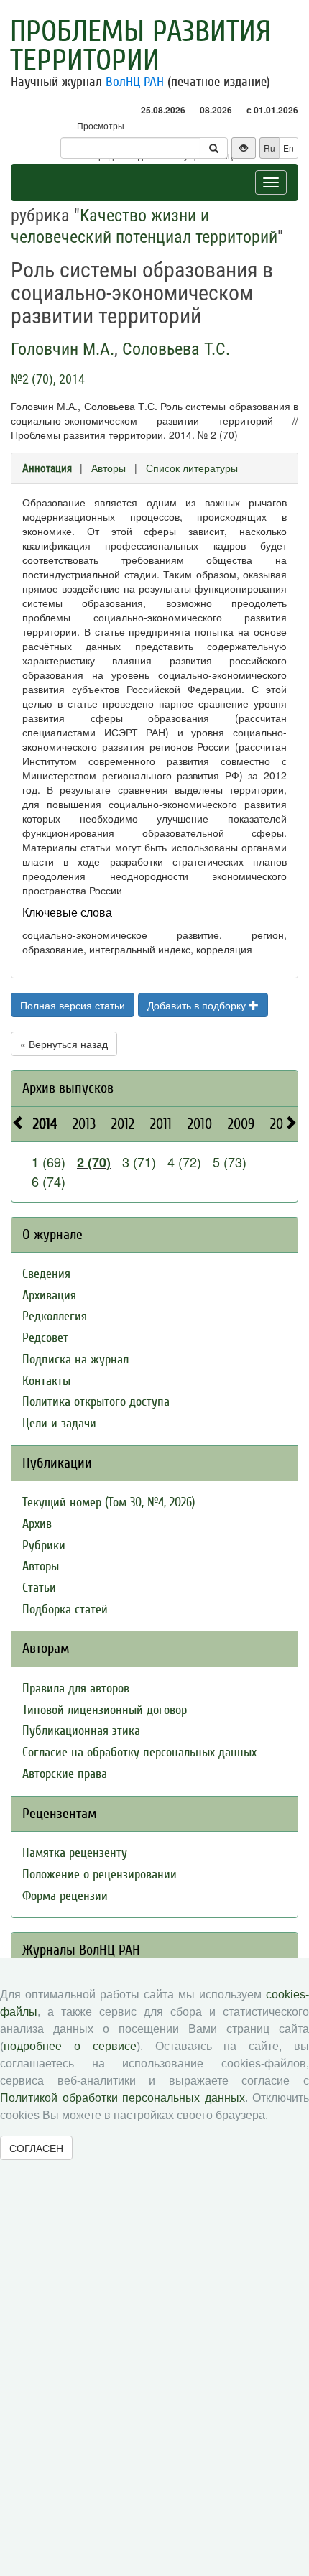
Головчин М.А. (63, 349)
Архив (37, 1524)
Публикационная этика (81, 1731)
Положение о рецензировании (100, 1875)
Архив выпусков (68, 1088)
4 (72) (184, 1162)
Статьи (39, 1588)
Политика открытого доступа (96, 1402)
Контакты (46, 1381)
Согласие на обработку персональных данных (139, 1752)
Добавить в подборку (198, 1005)
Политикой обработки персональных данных (123, 2098)
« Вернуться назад (64, 1044)
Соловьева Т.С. (176, 349)
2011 (161, 1124)
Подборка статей (65, 1609)
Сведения (46, 1274)
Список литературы (192, 468)
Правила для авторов (76, 1688)
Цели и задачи (59, 1423)
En (289, 148)
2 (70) (94, 1162)
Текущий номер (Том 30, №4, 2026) (109, 1502)
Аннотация (47, 468)
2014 (45, 1124)
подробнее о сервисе (70, 2046)
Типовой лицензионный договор (105, 1710)
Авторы (109, 468)
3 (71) (139, 1162)
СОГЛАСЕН (36, 2148)
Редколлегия (55, 1316)
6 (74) (49, 1181)
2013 (84, 1124)
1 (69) (49, 1162)
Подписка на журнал (75, 1359)
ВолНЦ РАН (135, 82)
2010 (200, 1124)
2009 (241, 1124)
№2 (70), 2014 (48, 379)
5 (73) (230, 1162)
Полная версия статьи (73, 1005)
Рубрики (44, 1546)
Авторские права (65, 1774)
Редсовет (45, 1338)
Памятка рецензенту (75, 1853)
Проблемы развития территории (140, 46)
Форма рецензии (65, 1896)
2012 (123, 1124)
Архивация (49, 1296)
